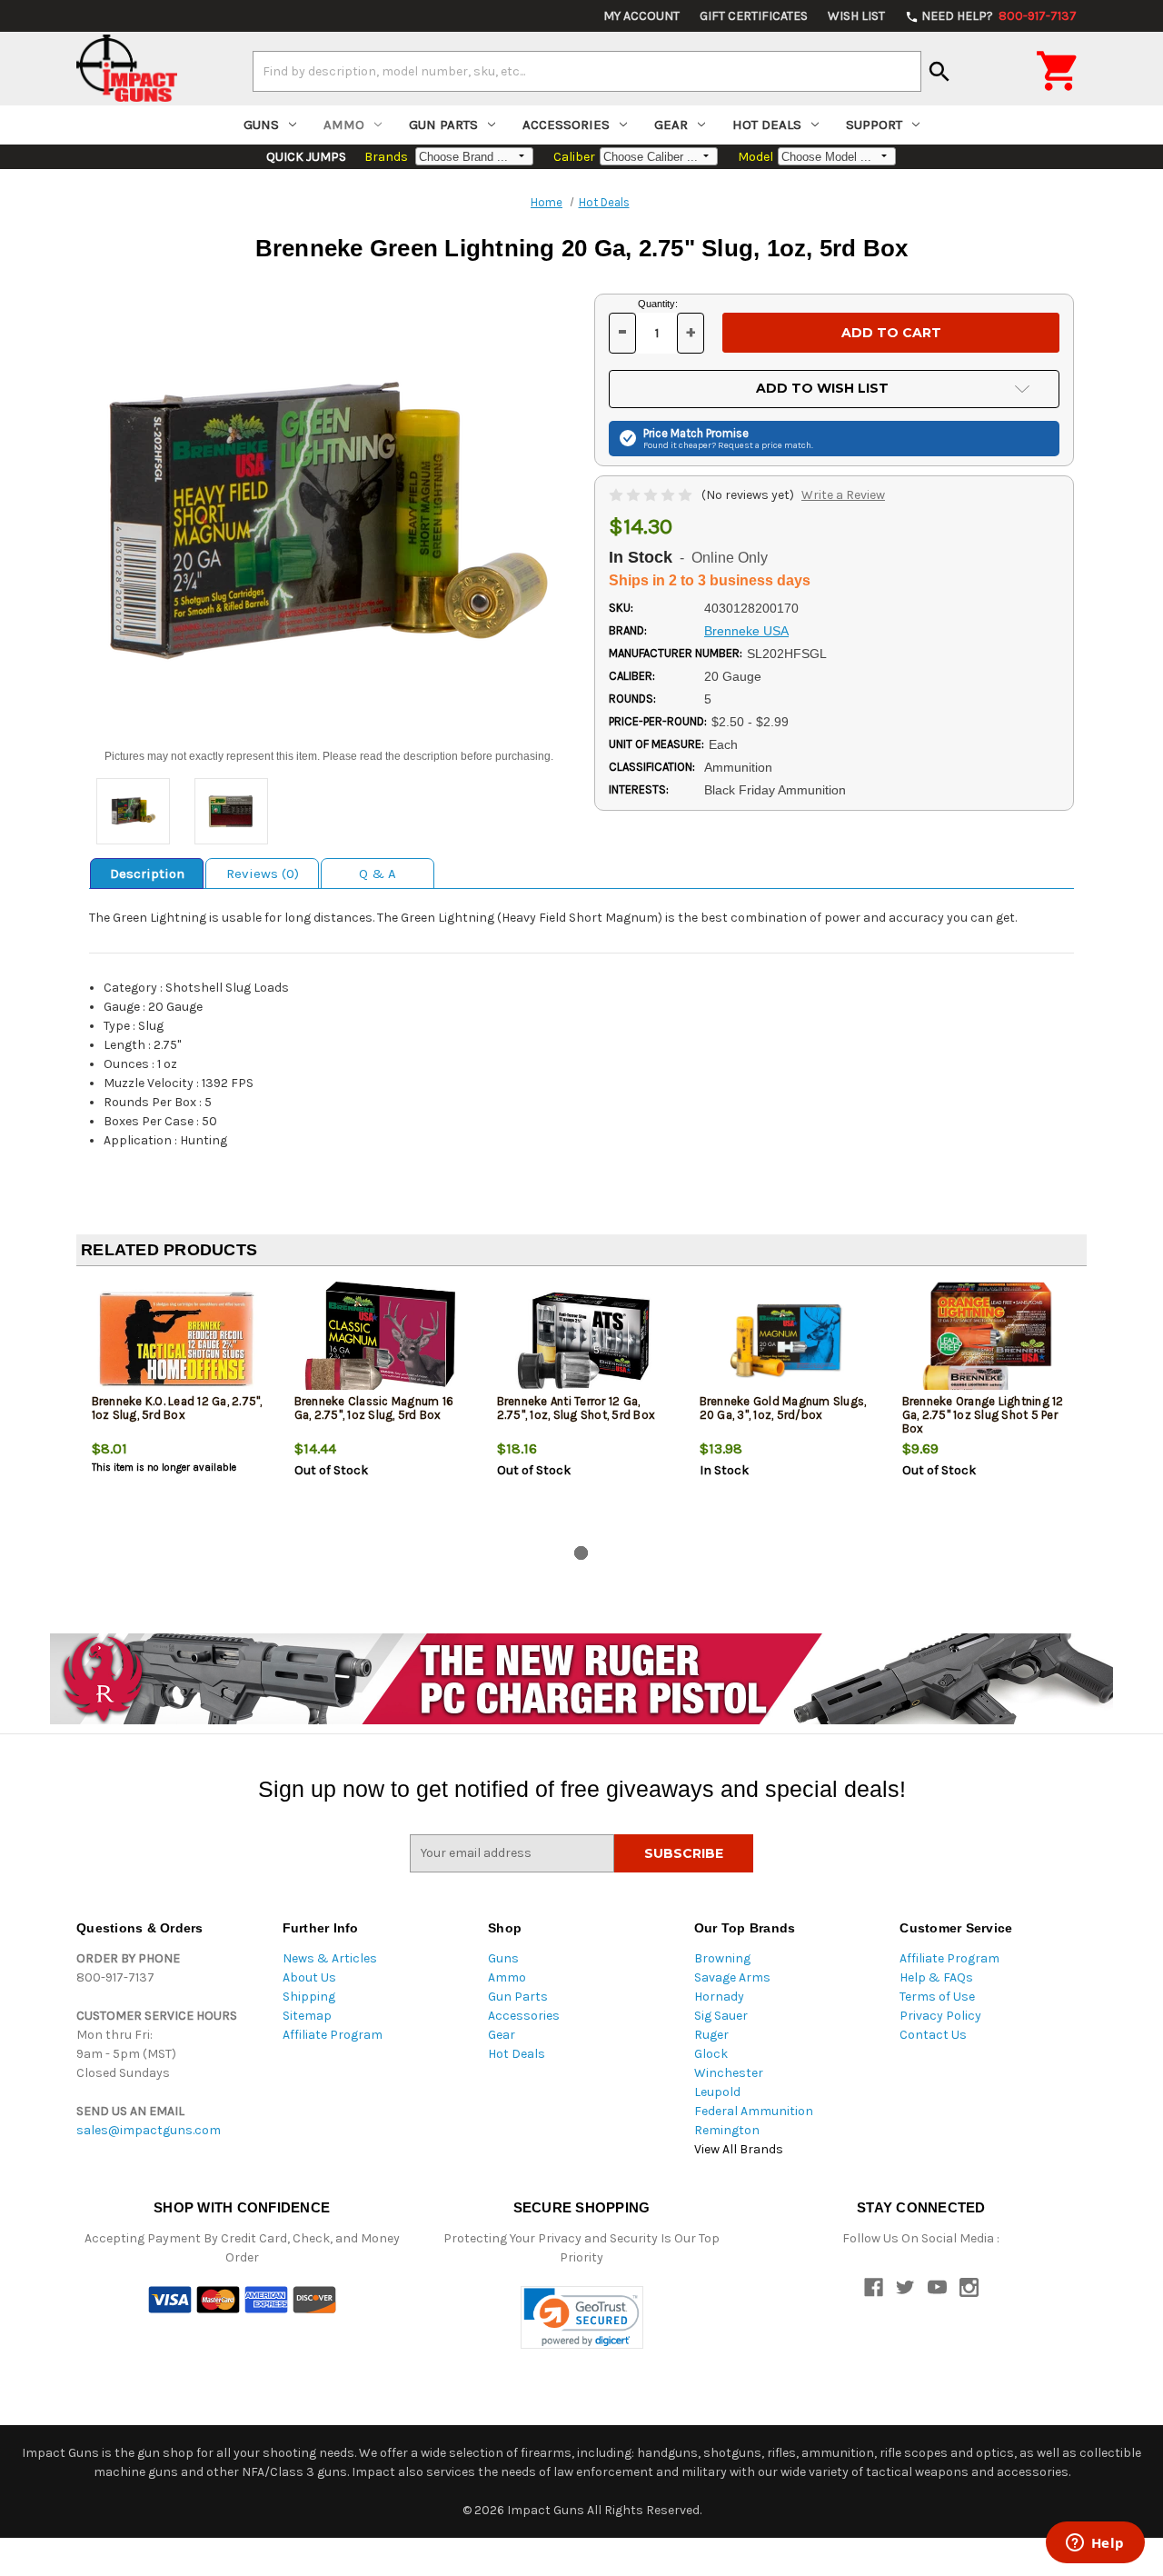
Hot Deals (767, 125)
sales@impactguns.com (149, 2130)
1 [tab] (581, 1553)
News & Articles (330, 1958)
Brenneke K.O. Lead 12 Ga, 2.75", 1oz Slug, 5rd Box (177, 1408)
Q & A (378, 874)
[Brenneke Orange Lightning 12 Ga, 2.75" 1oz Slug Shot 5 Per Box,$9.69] (989, 1340)
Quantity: (658, 304)
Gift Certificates (754, 16)
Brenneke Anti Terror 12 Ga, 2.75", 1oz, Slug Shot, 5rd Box (577, 1408)
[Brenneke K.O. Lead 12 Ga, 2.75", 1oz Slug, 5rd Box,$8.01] (178, 1340)
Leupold (717, 2092)
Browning (722, 1958)
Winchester (729, 2073)
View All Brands (739, 2149)
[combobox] (587, 71)
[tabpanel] (178, 1410)
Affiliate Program (333, 2035)
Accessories (566, 125)
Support (874, 125)
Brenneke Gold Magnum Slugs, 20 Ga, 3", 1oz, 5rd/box (783, 1408)
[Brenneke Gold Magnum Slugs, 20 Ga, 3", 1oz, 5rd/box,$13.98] (786, 1340)
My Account (641, 16)
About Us (309, 1977)
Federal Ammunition (754, 2111)
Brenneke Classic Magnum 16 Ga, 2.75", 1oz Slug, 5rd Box (374, 1408)
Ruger (711, 2035)
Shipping (309, 1997)
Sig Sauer (721, 2016)
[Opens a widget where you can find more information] (1095, 2544)
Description (147, 874)
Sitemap (307, 2016)
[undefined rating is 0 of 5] (652, 495)
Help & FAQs (936, 1977)
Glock (711, 2054)
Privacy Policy (940, 2016)
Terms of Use (937, 1997)
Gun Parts (443, 125)
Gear (671, 125)
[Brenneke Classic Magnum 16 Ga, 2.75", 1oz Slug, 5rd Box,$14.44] (381, 1340)
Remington (727, 2130)
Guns (261, 125)
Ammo (344, 125)
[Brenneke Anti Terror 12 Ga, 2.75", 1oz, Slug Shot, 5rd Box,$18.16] (583, 1340)
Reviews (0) (263, 874)
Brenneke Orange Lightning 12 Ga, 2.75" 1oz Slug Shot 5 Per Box (983, 1415)
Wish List (856, 16)
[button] (582, 2317)
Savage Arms (732, 1977)
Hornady (719, 1997)
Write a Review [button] (843, 495)
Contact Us (933, 2035)
